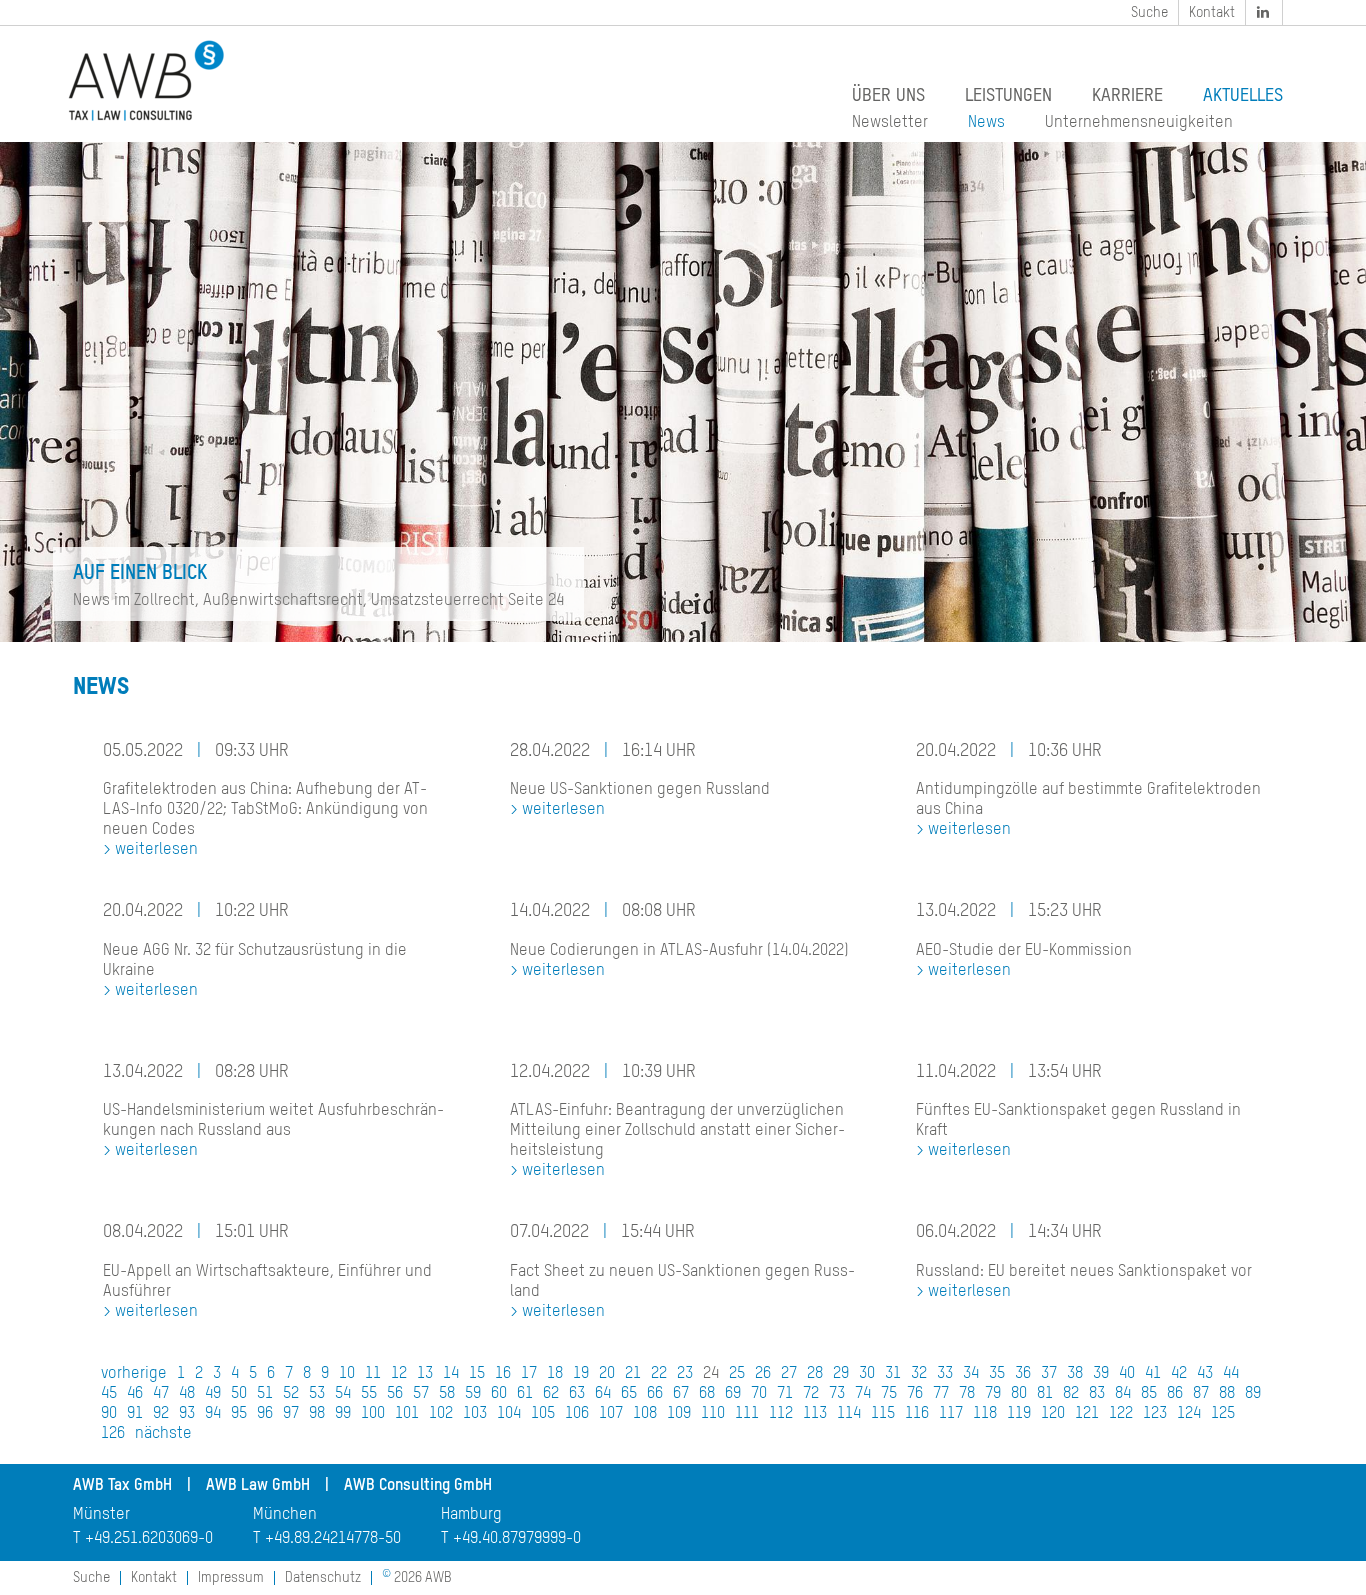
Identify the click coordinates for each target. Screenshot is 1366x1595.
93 (187, 1414)
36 (1023, 1374)
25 (737, 1374)
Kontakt (1212, 13)
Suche (1149, 13)
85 (1149, 1394)
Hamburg (471, 1515)
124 (1189, 1414)
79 (993, 1394)
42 (1179, 1374)
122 (1121, 1414)
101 (407, 1414)
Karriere (1127, 96)
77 (941, 1394)
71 (785, 1394)
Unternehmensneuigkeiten (1139, 123)
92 (161, 1414)
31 (893, 1374)
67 (681, 1394)
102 (441, 1414)
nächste (163, 1434)
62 (551, 1394)
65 (629, 1394)
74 (863, 1394)
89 (1253, 1394)
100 (373, 1414)
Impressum (231, 1578)
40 (1127, 1374)
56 (395, 1394)
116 (917, 1414)
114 (849, 1414)
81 (1045, 1394)
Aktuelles (1243, 96)
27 (789, 1374)
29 (841, 1374)
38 (1075, 1374)
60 (499, 1394)
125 (1223, 1414)
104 (509, 1414)
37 (1049, 1374)
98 (317, 1414)
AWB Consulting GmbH (418, 1486)
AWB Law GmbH (258, 1486)
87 (1201, 1394)
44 (1231, 1374)
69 (733, 1394)
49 (213, 1394)
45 (109, 1394)
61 (525, 1394)
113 (815, 1414)
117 (951, 1414)
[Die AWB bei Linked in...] (1265, 12)
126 (113, 1434)
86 (1175, 1394)
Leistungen (1008, 96)
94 (213, 1414)
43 (1205, 1374)
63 (577, 1394)
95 (239, 1414)
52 (291, 1394)
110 (713, 1414)
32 (919, 1374)
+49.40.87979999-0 (517, 1539)
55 (369, 1394)
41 (1153, 1374)
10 (347, 1374)
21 (633, 1374)
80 (1019, 1394)
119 (1019, 1414)
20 (607, 1374)
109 (679, 1414)
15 (477, 1374)
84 (1123, 1394)
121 (1087, 1414)
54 (343, 1394)
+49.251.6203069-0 (149, 1539)
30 (867, 1374)
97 (291, 1414)
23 (685, 1374)
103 (475, 1414)
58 (447, 1394)
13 (425, 1374)
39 (1101, 1374)
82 (1071, 1394)
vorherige (134, 1374)
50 (239, 1394)
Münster (101, 1515)
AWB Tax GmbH (122, 1486)
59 (473, 1394)
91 (135, 1414)
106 (577, 1414)
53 (317, 1394)
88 (1227, 1394)
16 (503, 1374)
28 (815, 1374)
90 (109, 1414)
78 (967, 1394)
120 (1053, 1414)
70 (759, 1394)
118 (985, 1414)
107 (611, 1414)
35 (997, 1374)
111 (747, 1414)
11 (373, 1374)
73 (837, 1394)
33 (945, 1374)
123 (1155, 1414)
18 (555, 1374)
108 (645, 1414)
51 (265, 1394)
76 (915, 1394)
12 (399, 1374)
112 (781, 1414)
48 (187, 1394)
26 (763, 1374)
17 (529, 1374)
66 (655, 1394)
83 (1097, 1394)
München (285, 1515)
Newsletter (890, 123)
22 (659, 1374)
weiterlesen (156, 850)
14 (451, 1374)
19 (581, 1374)
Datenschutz (323, 1578)
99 (343, 1414)
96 (265, 1414)
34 (971, 1374)
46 (135, 1394)
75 (889, 1394)
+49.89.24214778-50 (333, 1539)
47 (161, 1394)
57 (421, 1394)
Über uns (888, 96)
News (986, 123)
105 (543, 1414)
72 (811, 1394)
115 (883, 1414)
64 (603, 1394)
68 (707, 1394)
